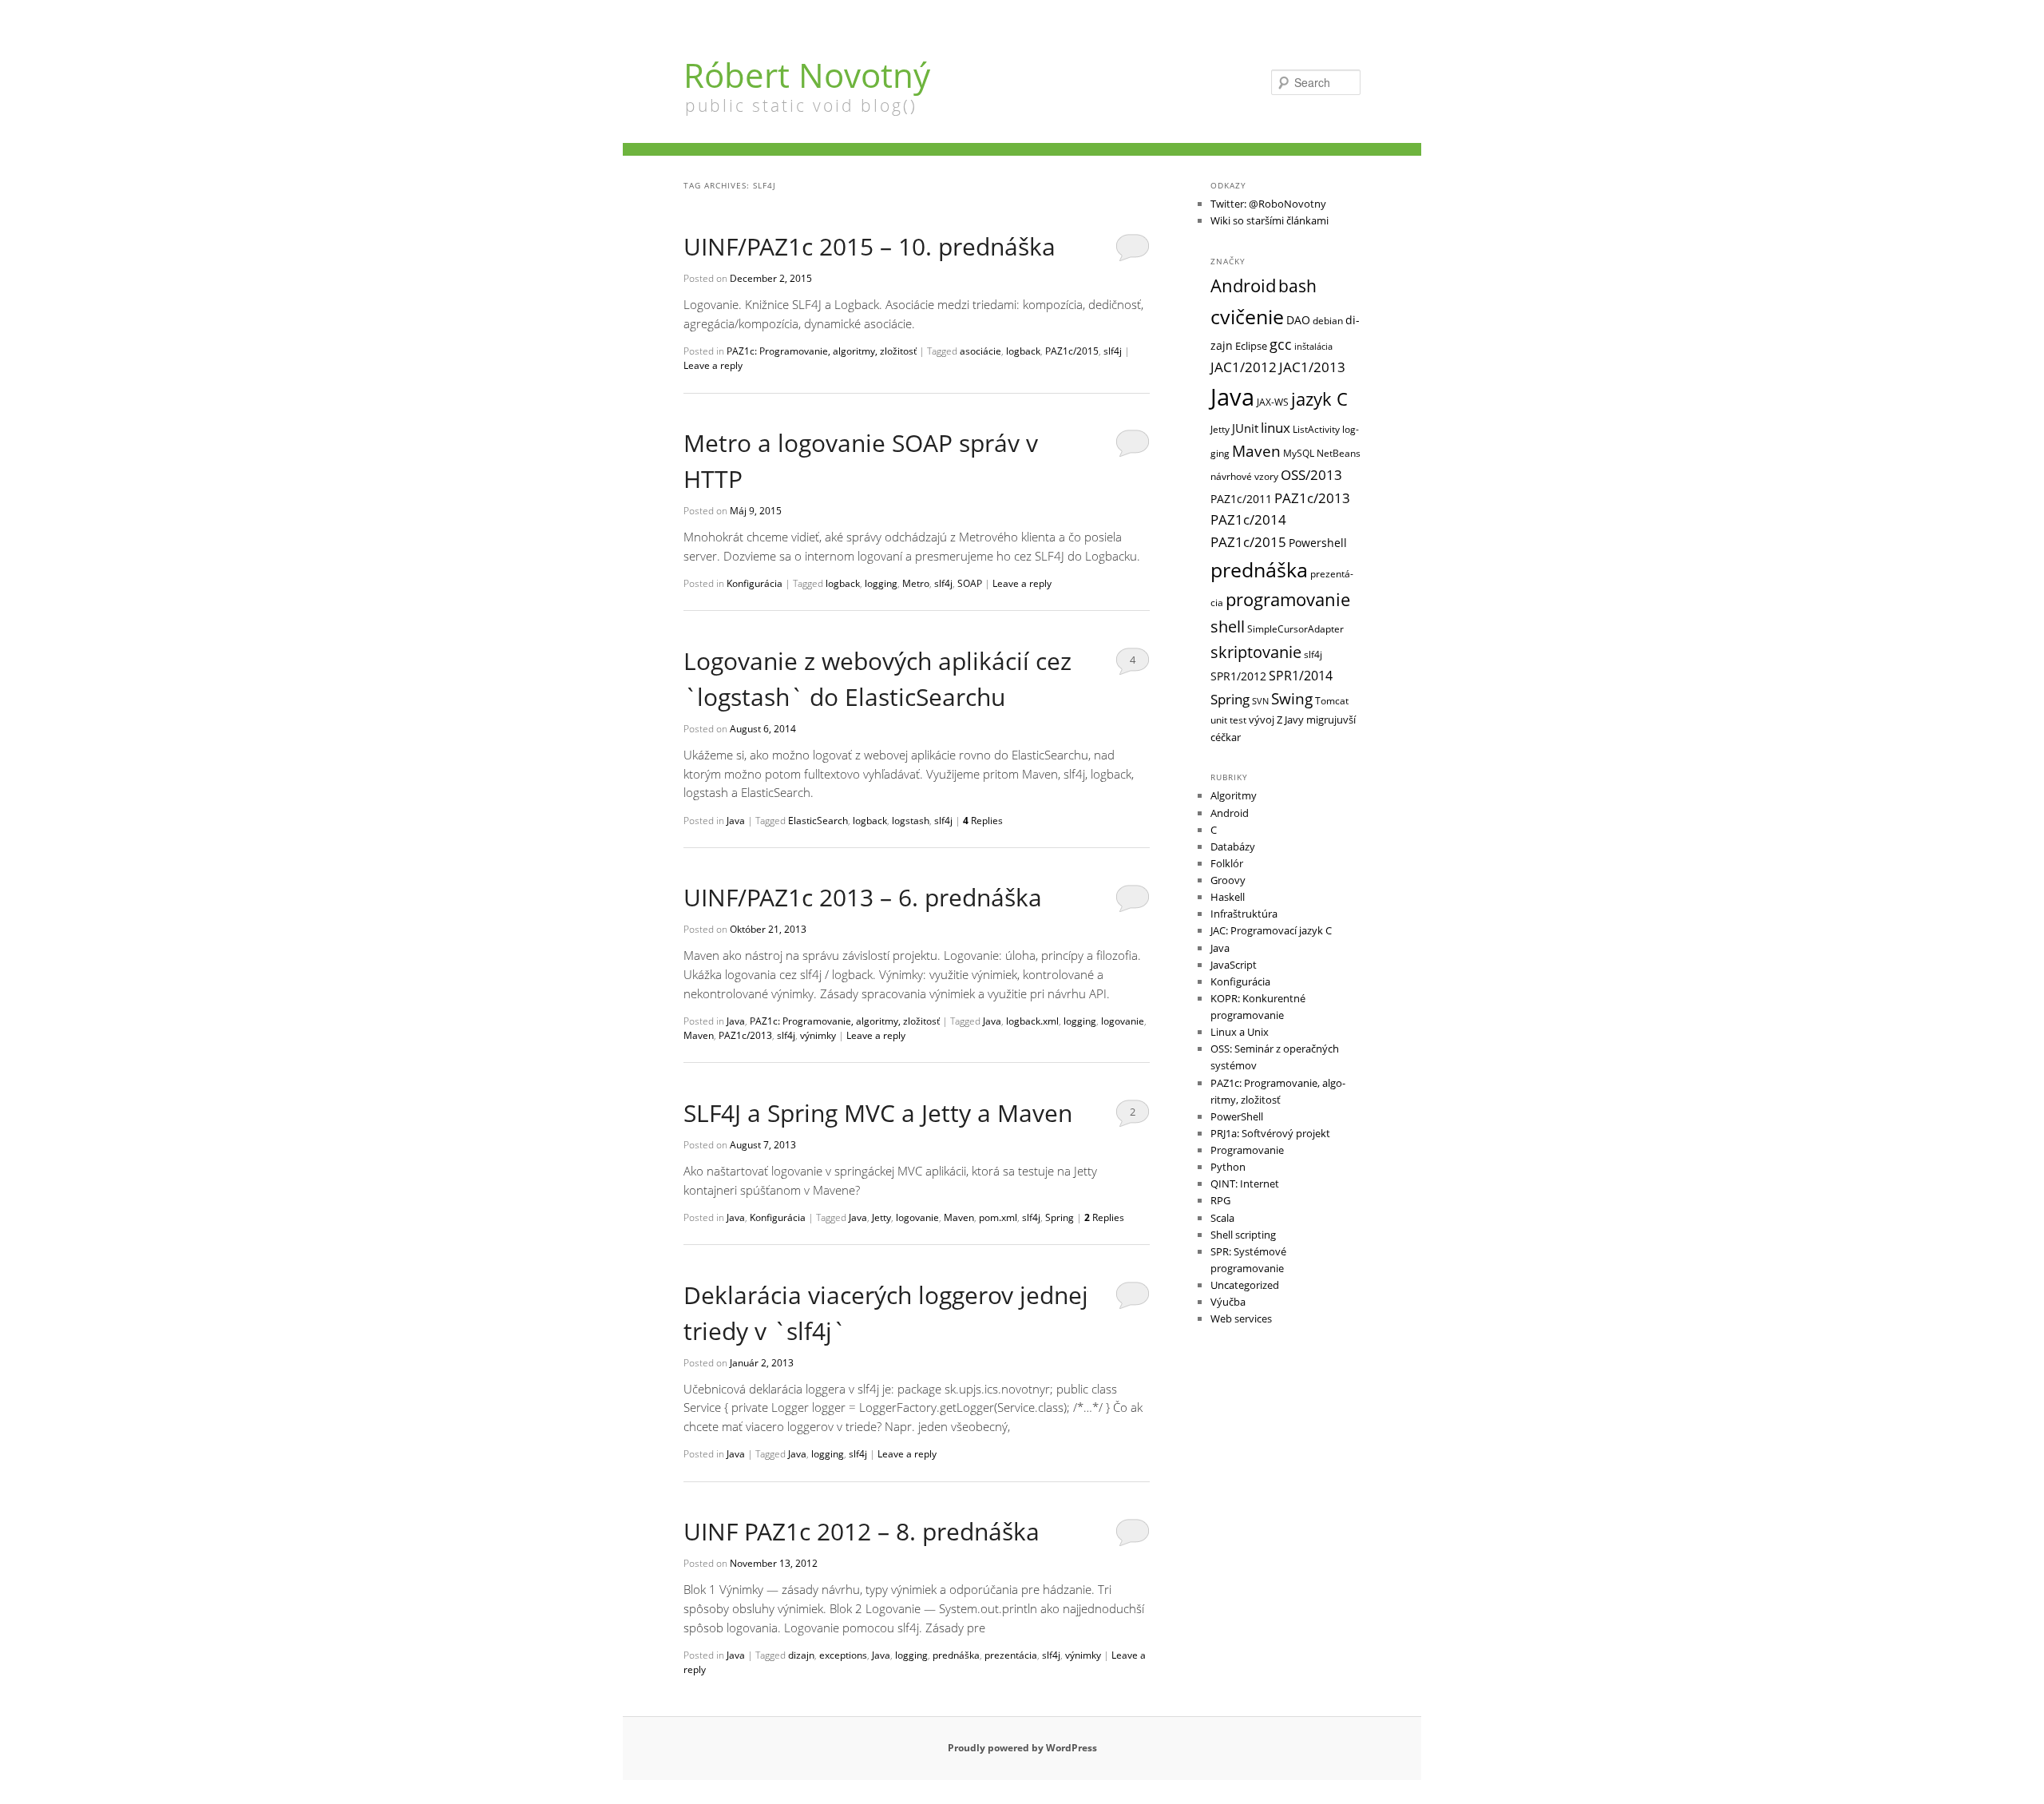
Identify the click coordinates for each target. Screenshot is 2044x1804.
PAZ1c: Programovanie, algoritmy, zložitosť (822, 351)
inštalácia (1313, 347)
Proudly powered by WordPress (1022, 1748)
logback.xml (1032, 1021)
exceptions (843, 1655)
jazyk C (1319, 399)
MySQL (1299, 453)
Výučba (1228, 1302)
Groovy (1228, 880)
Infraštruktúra (1244, 914)
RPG (1220, 1200)
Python (1228, 1167)
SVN (1260, 701)
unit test (1228, 720)
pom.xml (998, 1217)
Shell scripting (1243, 1235)
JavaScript (1234, 965)
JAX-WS (1273, 402)
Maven (699, 1035)
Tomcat (1332, 701)
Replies (983, 821)
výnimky (818, 1035)
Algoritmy (1234, 795)
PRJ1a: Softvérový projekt (1270, 1133)
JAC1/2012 (1244, 367)
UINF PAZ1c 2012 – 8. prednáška (862, 1531)
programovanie (1288, 599)
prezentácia (1011, 1655)
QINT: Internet (1245, 1184)
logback (1023, 351)
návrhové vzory (1244, 476)
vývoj (1262, 720)
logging (881, 583)
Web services (1241, 1318)
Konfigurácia (755, 583)
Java (736, 821)
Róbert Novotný (807, 75)
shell (1228, 626)
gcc (1281, 344)
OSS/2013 (1311, 475)
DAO (1298, 320)
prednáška (956, 1655)
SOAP (970, 583)
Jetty (881, 1217)
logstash (911, 821)
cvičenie (1247, 316)
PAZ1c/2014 (1248, 519)
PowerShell (1237, 1116)
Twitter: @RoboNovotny (1268, 204)
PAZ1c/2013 (745, 1035)
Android (1243, 285)
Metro (916, 583)
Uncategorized (1245, 1285)
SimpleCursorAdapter (1295, 628)
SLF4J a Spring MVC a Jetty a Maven (878, 1113)
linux (1276, 427)
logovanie (1123, 1021)
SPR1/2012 (1238, 676)
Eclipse (1251, 346)
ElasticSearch (818, 821)
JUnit (1245, 428)
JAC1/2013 (1312, 367)
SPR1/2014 (1301, 676)
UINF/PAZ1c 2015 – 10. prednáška (869, 246)
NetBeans (1339, 453)
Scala (1222, 1218)
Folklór (1227, 863)
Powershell (1318, 543)
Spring (1060, 1217)
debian (1328, 320)
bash (1297, 286)
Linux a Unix (1240, 1032)
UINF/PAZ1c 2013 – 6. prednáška (863, 897)
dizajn (801, 1655)
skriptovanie (1256, 652)
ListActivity (1316, 429)
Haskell (1228, 897)
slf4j (1113, 351)
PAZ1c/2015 (1072, 351)
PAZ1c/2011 (1241, 499)
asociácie (980, 351)
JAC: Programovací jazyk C (1271, 930)
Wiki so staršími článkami (1270, 220)
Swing (1292, 698)
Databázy (1233, 846)
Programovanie (1247, 1150)
